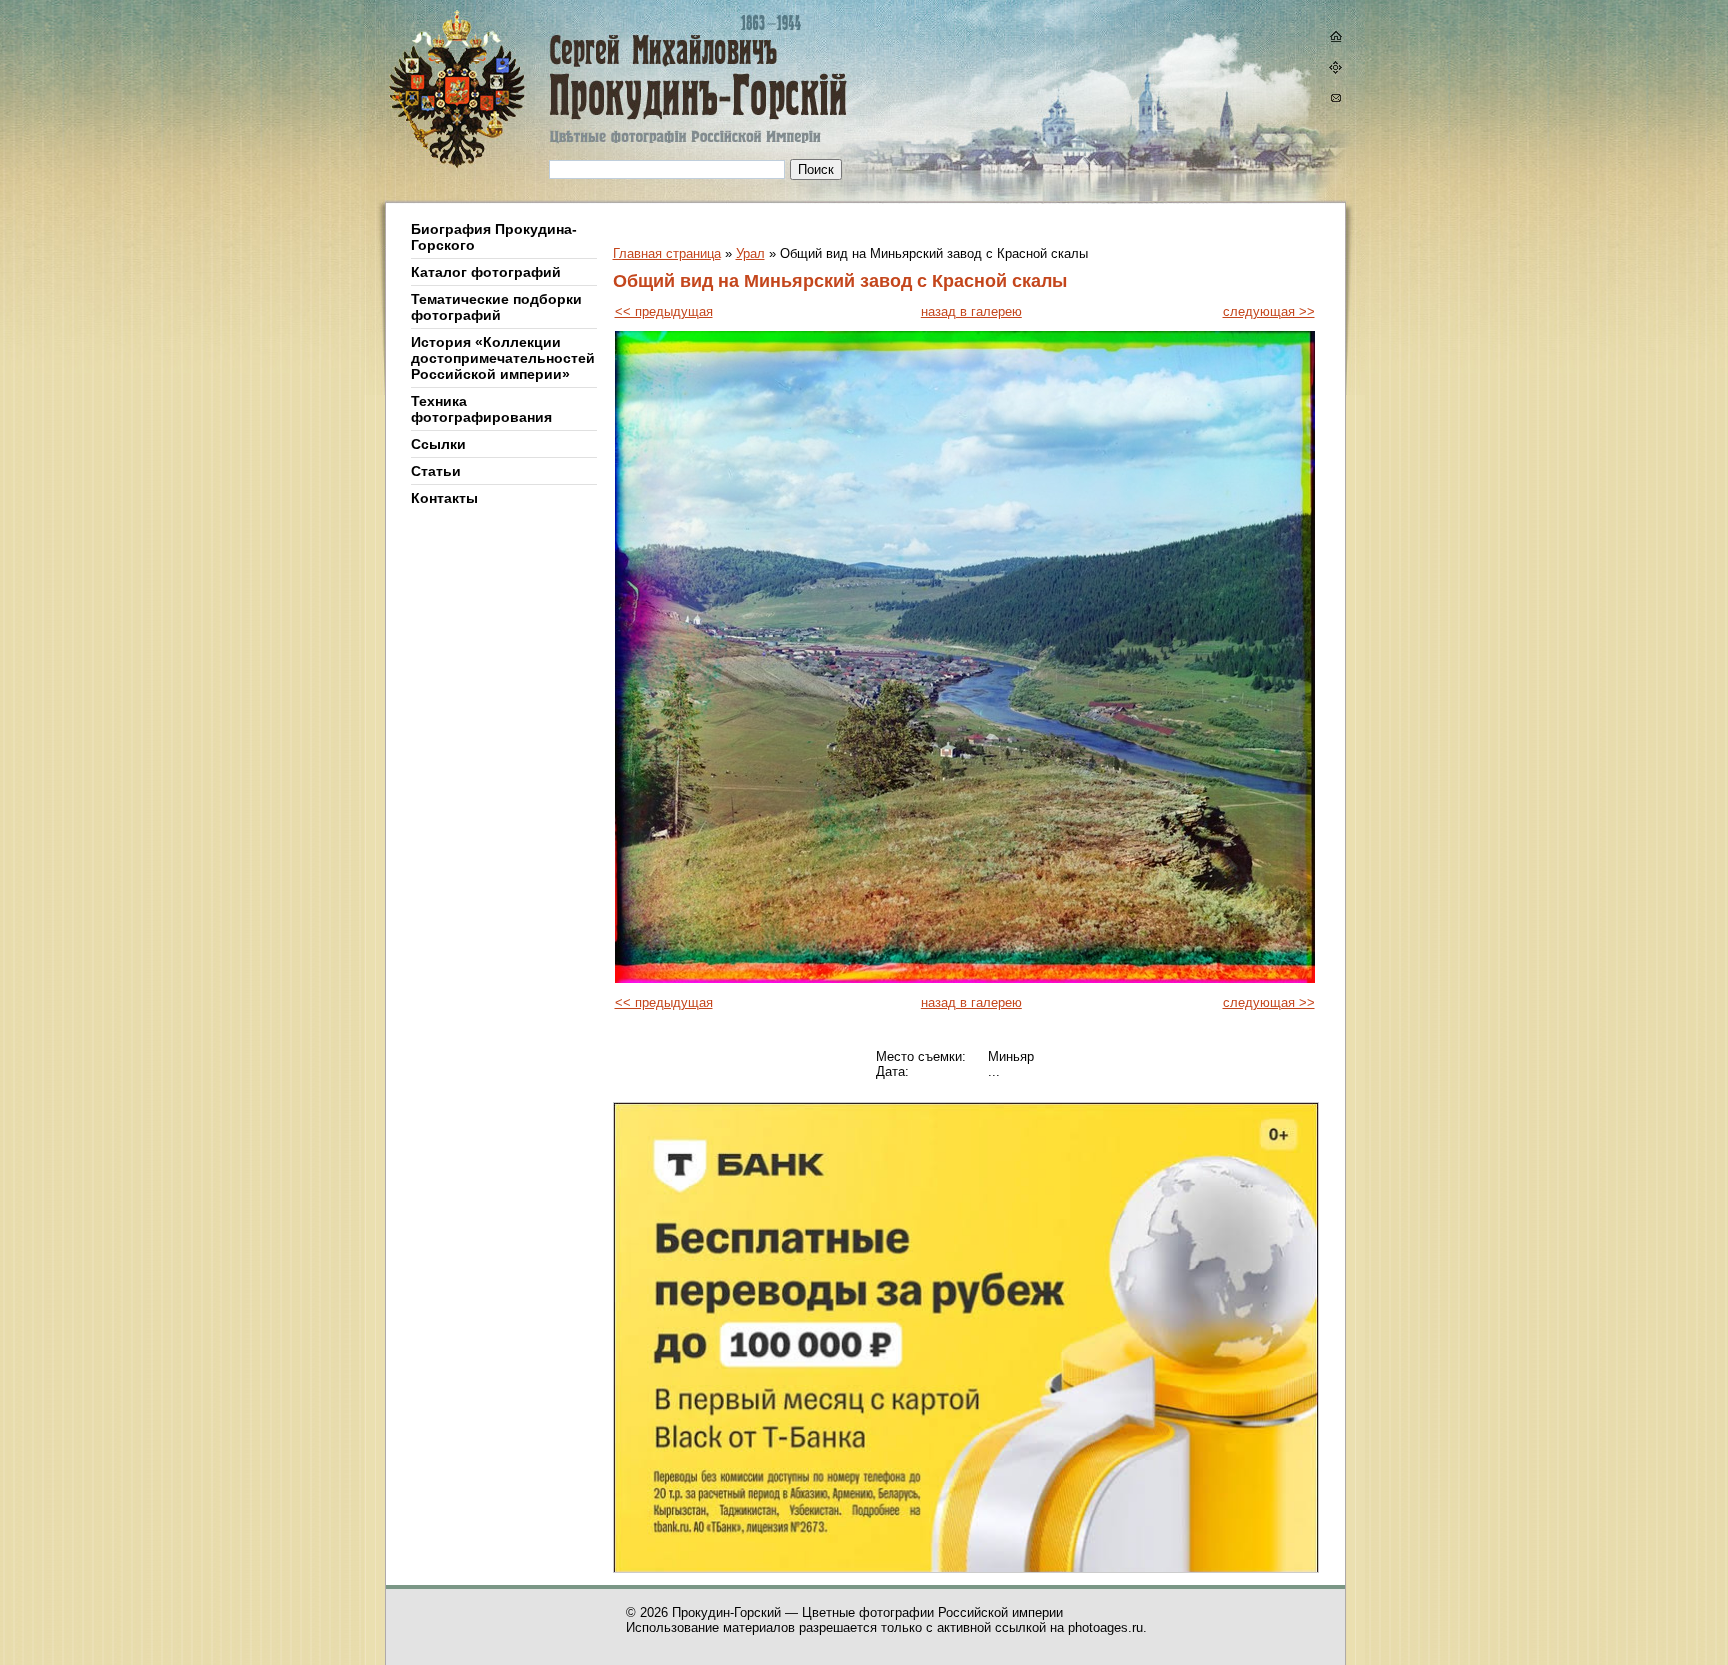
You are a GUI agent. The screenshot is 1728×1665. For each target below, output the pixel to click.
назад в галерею (971, 311)
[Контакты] (1335, 100)
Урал (750, 253)
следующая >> (1269, 311)
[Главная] (557, 101)
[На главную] (1335, 38)
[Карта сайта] (1335, 69)
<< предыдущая (664, 311)
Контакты (444, 498)
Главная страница (667, 253)
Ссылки (438, 444)
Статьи (436, 471)
